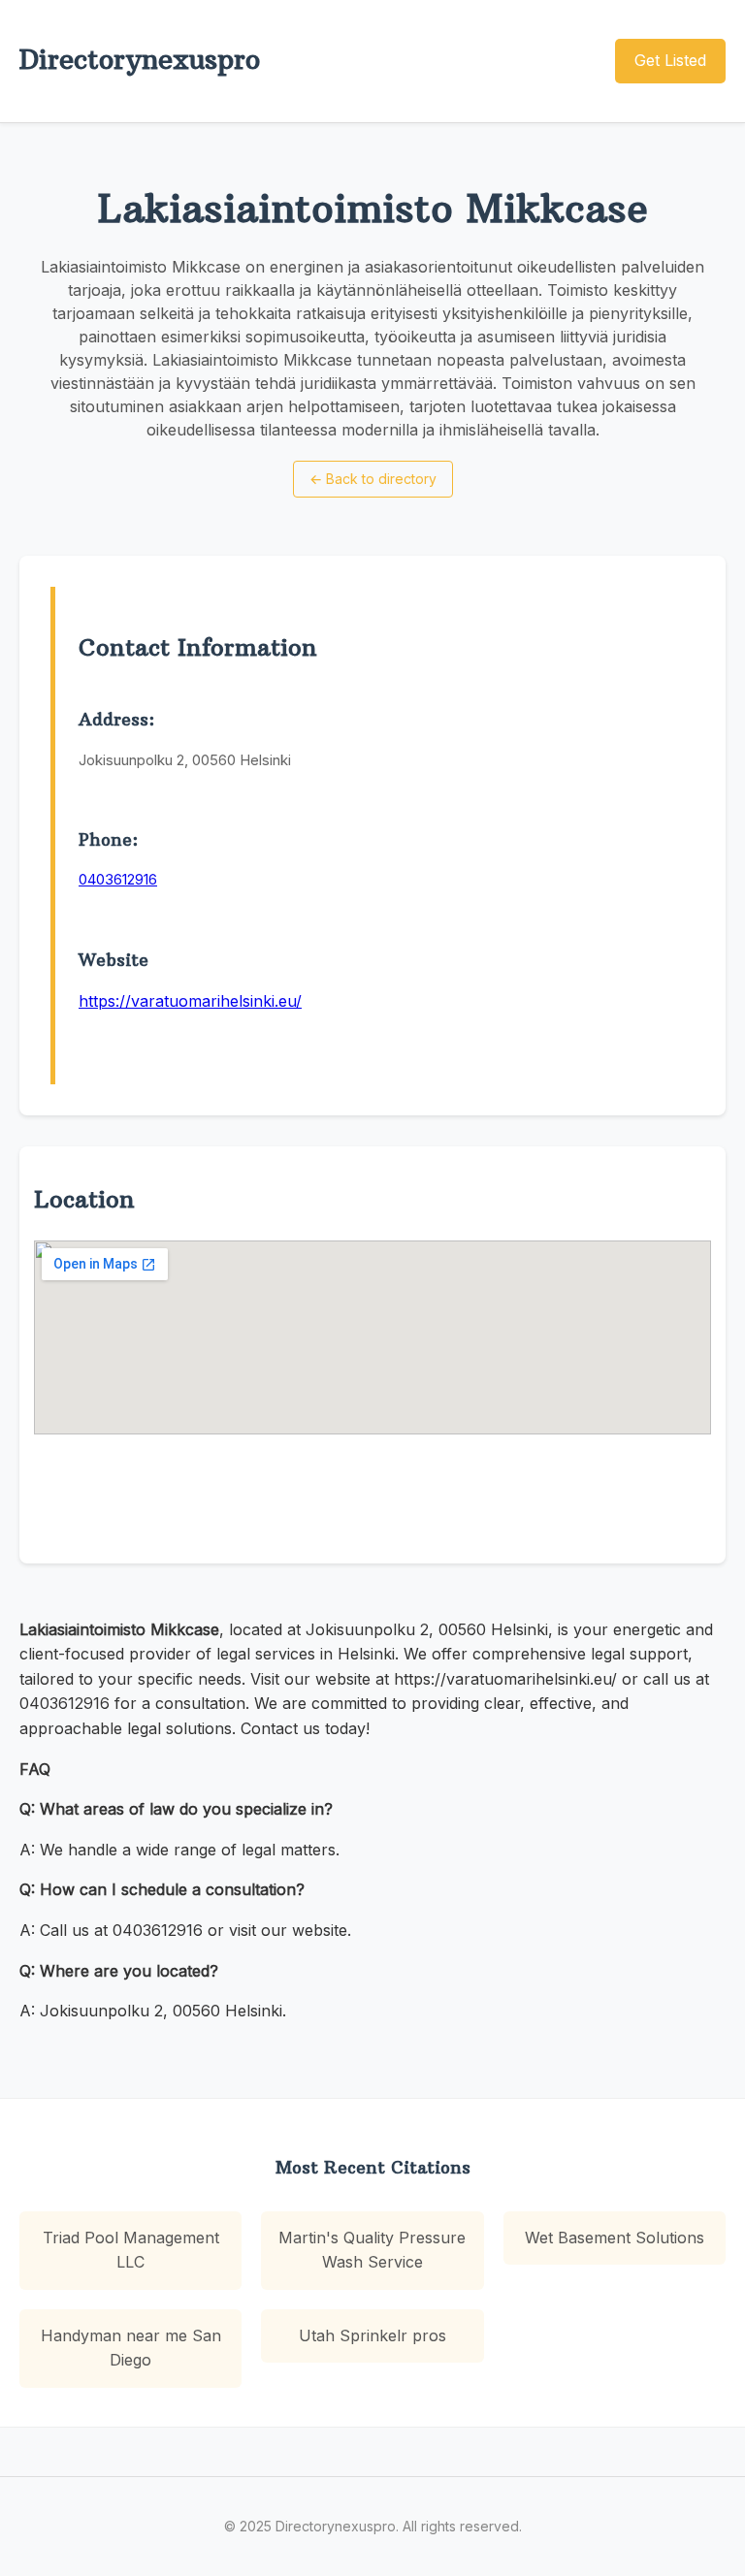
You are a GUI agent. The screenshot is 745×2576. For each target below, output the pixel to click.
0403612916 (118, 879)
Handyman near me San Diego (131, 2348)
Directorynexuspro (140, 60)
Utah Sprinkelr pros (372, 2335)
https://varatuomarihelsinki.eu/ (190, 1001)
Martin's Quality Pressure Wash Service (372, 2250)
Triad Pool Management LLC (131, 2250)
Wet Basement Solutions (615, 2238)
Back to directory (373, 479)
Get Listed (670, 60)
